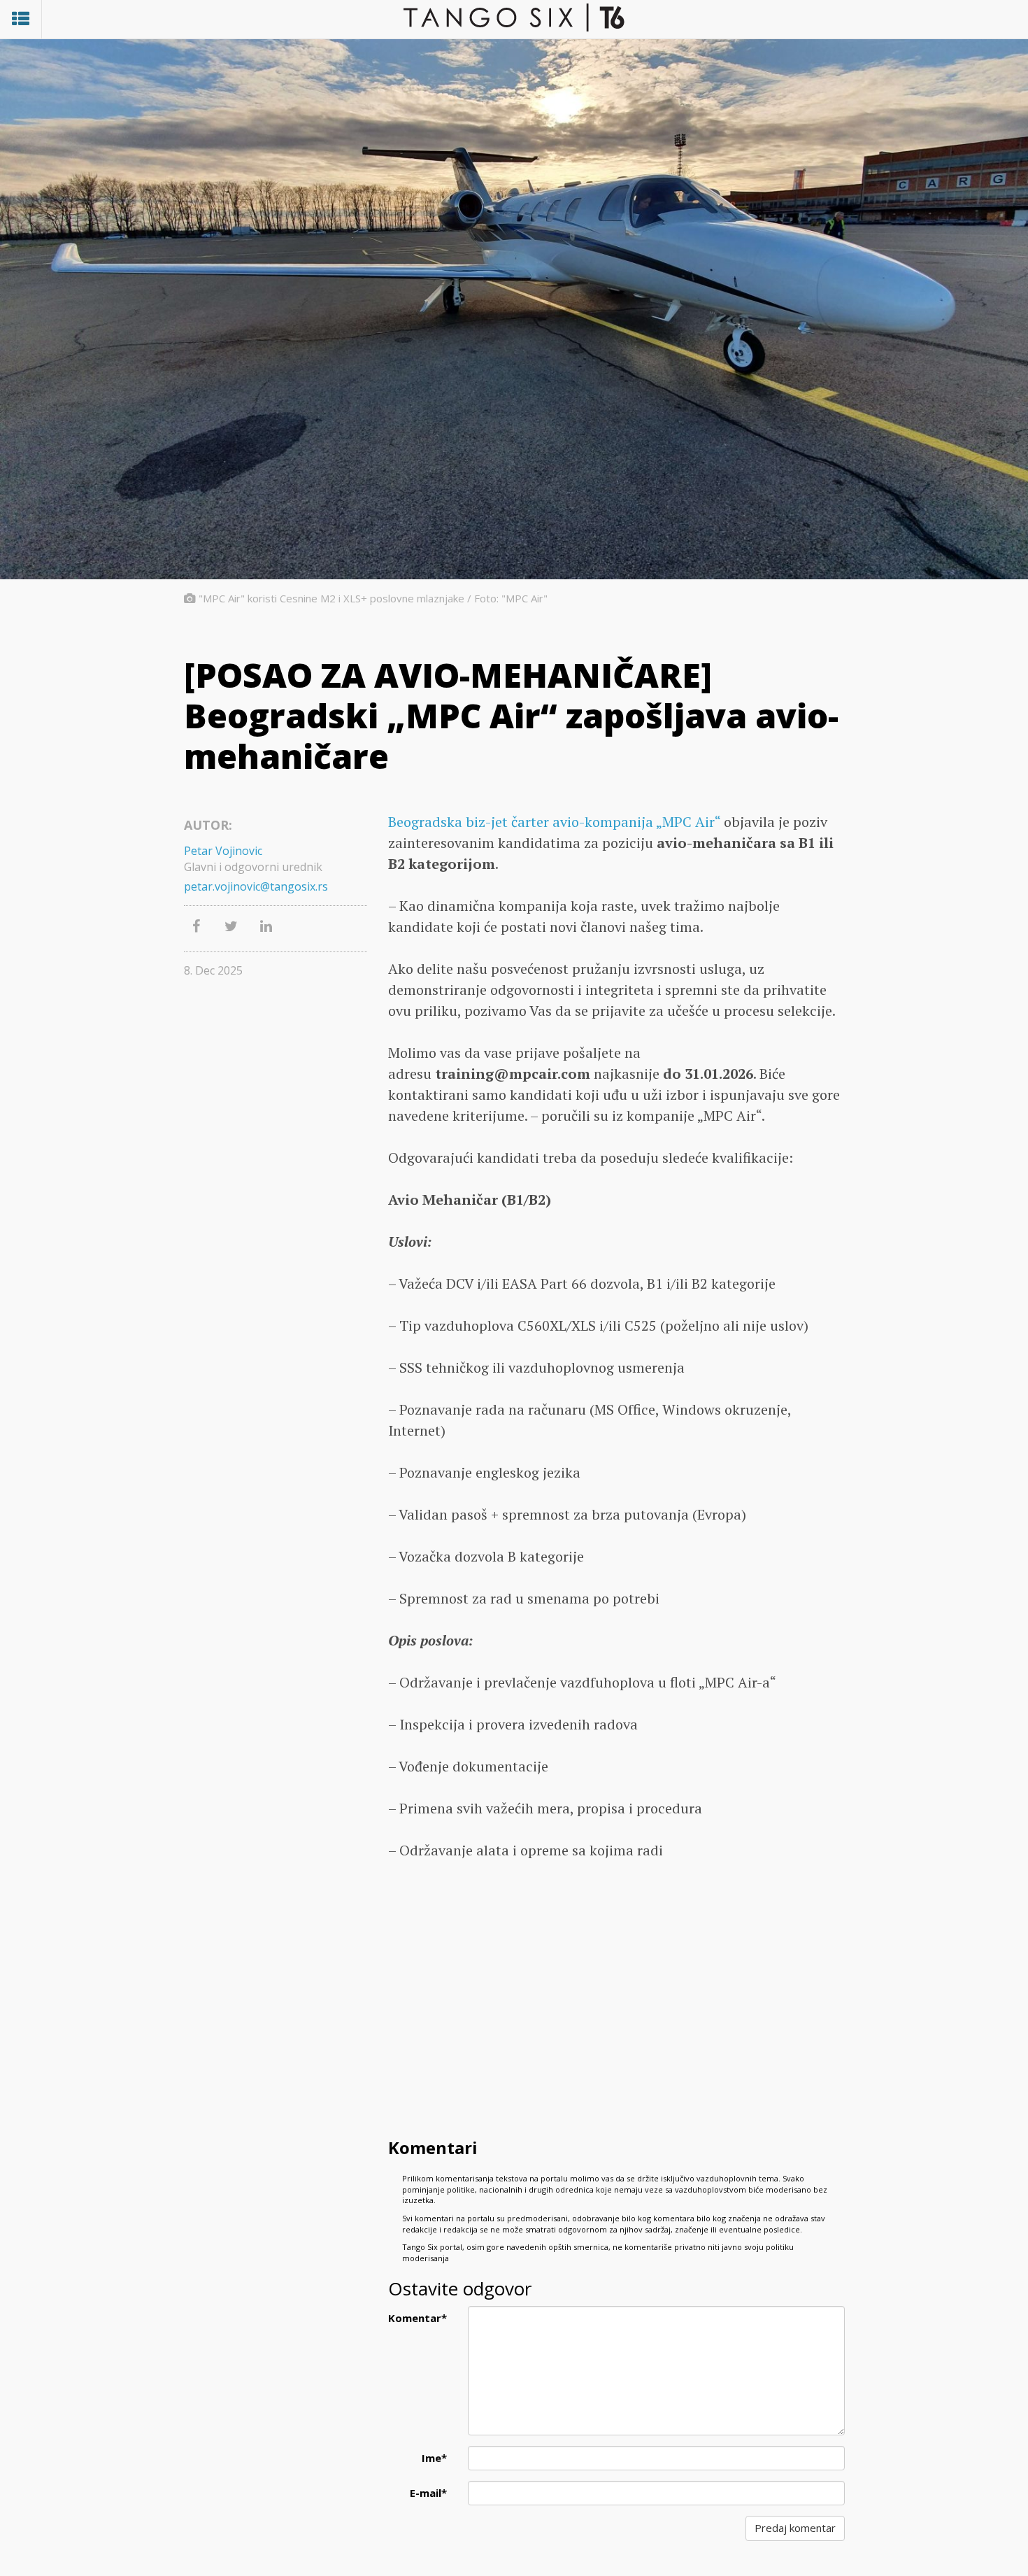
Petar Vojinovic (223, 851)
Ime (434, 2458)
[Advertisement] (616, 2022)
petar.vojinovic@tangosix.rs (256, 886)
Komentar (417, 2318)
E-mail (428, 2493)
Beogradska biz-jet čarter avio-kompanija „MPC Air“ (554, 822)
